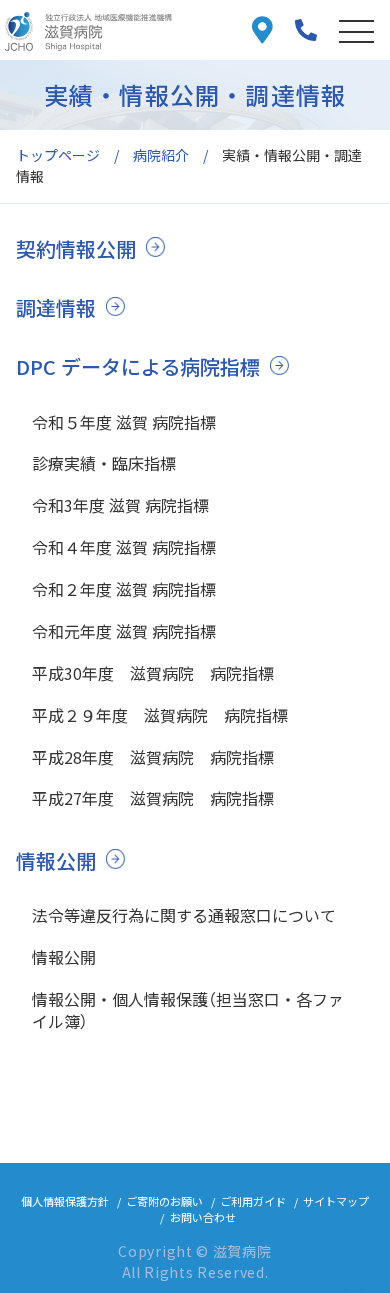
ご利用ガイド (253, 1201)
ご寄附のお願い (164, 1201)
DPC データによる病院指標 (138, 366)
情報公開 (56, 860)
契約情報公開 (76, 248)
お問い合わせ (203, 1217)
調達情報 (56, 307)
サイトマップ (336, 1201)
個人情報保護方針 (65, 1201)
